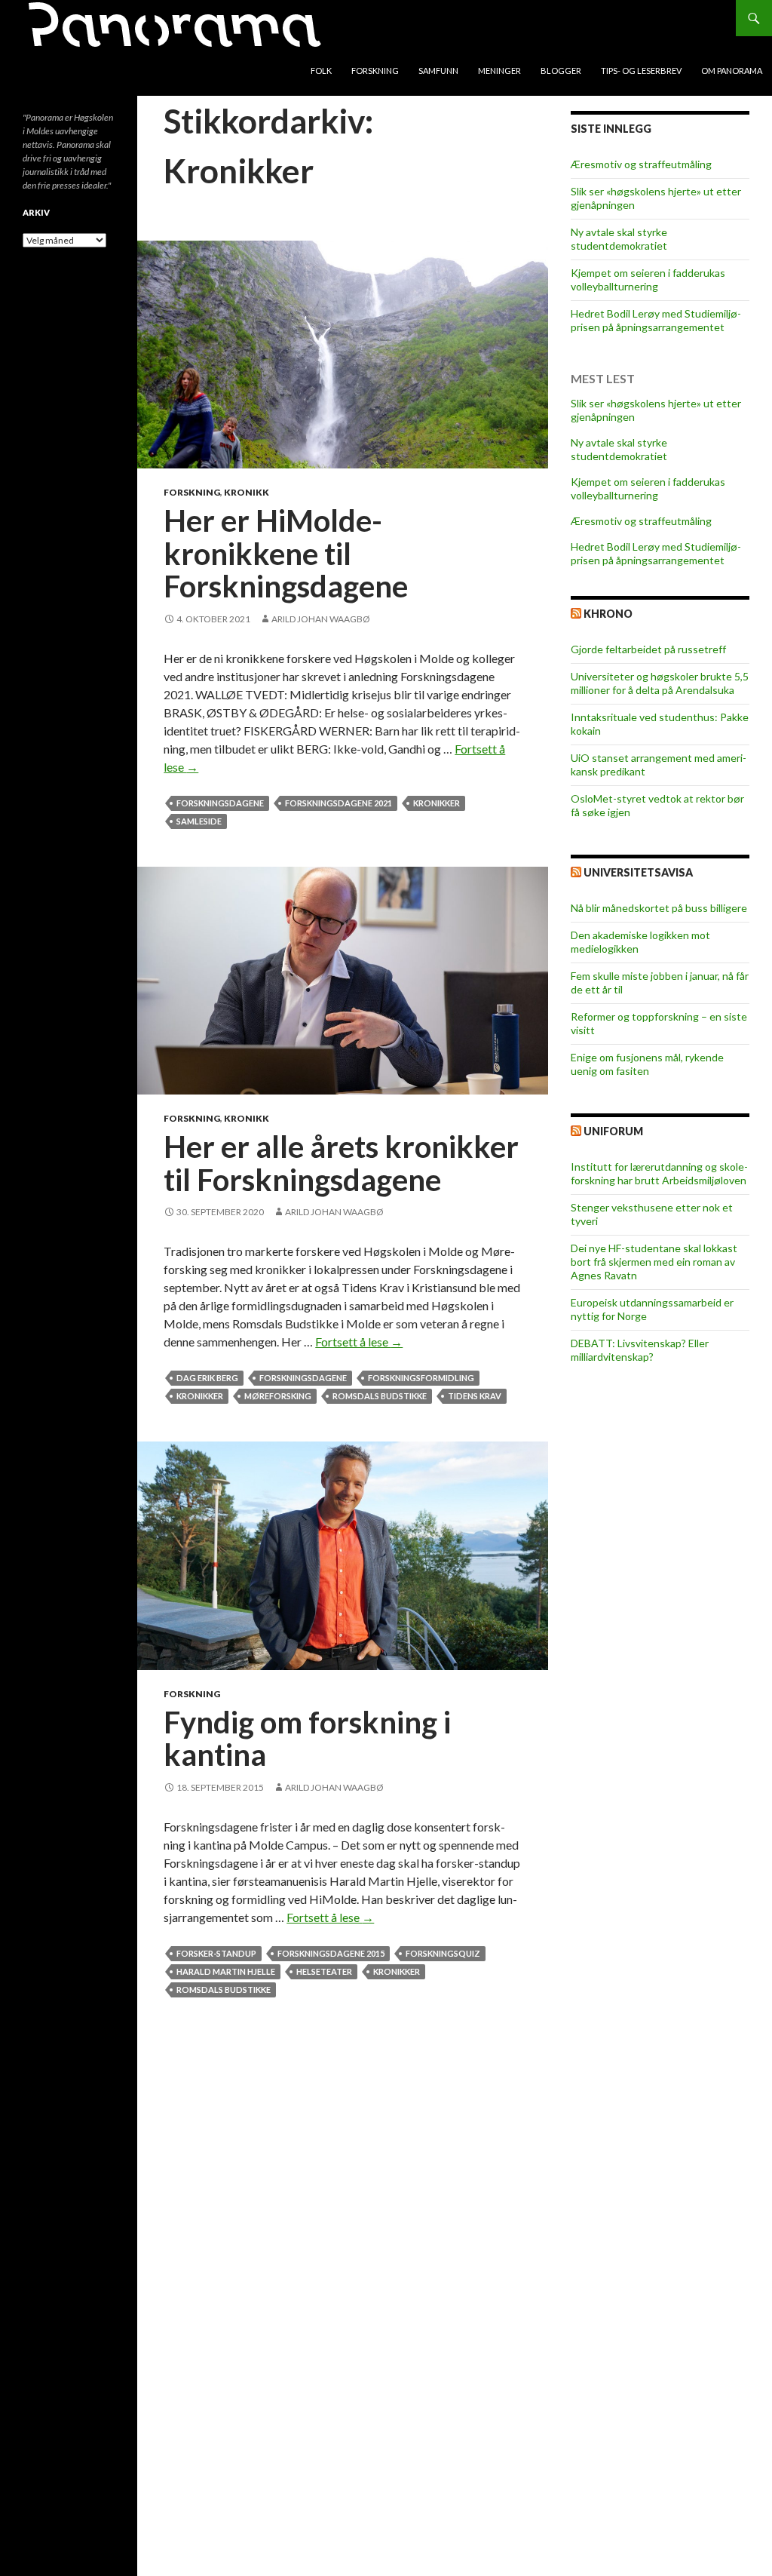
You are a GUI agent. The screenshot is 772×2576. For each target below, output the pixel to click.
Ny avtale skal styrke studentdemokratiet (619, 239)
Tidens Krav (475, 1396)
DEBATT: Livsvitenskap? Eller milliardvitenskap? (640, 1350)
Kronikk (247, 492)
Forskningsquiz (443, 1953)
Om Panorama (732, 71)
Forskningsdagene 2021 (339, 803)
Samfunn (438, 71)
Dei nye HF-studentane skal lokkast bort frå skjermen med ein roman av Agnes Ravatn (654, 1262)
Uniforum (613, 1131)
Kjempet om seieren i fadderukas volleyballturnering (648, 279)
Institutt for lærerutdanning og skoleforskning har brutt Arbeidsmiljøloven (659, 1173)
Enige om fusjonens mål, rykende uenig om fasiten (647, 1064)
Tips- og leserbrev (641, 71)
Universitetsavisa (638, 872)
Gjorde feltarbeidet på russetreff (648, 649)
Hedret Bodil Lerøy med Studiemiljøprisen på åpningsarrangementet (656, 320)
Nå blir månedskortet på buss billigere (659, 908)
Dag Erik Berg (207, 1378)
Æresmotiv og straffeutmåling (641, 164)
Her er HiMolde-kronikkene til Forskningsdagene (286, 553)
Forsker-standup (216, 1953)
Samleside (199, 821)
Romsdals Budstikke (380, 1396)
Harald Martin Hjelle (226, 1971)
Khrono (608, 614)
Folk (321, 71)
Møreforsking (278, 1396)
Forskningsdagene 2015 (331, 1953)
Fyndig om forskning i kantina (307, 1739)
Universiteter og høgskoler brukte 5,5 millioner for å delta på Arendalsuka (660, 683)
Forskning (375, 71)
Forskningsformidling (421, 1378)
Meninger (499, 71)
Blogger (561, 71)
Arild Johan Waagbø (321, 619)
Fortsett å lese (359, 1342)
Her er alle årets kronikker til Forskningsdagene (341, 1163)
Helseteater (324, 1971)
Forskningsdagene (220, 803)
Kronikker (437, 803)
